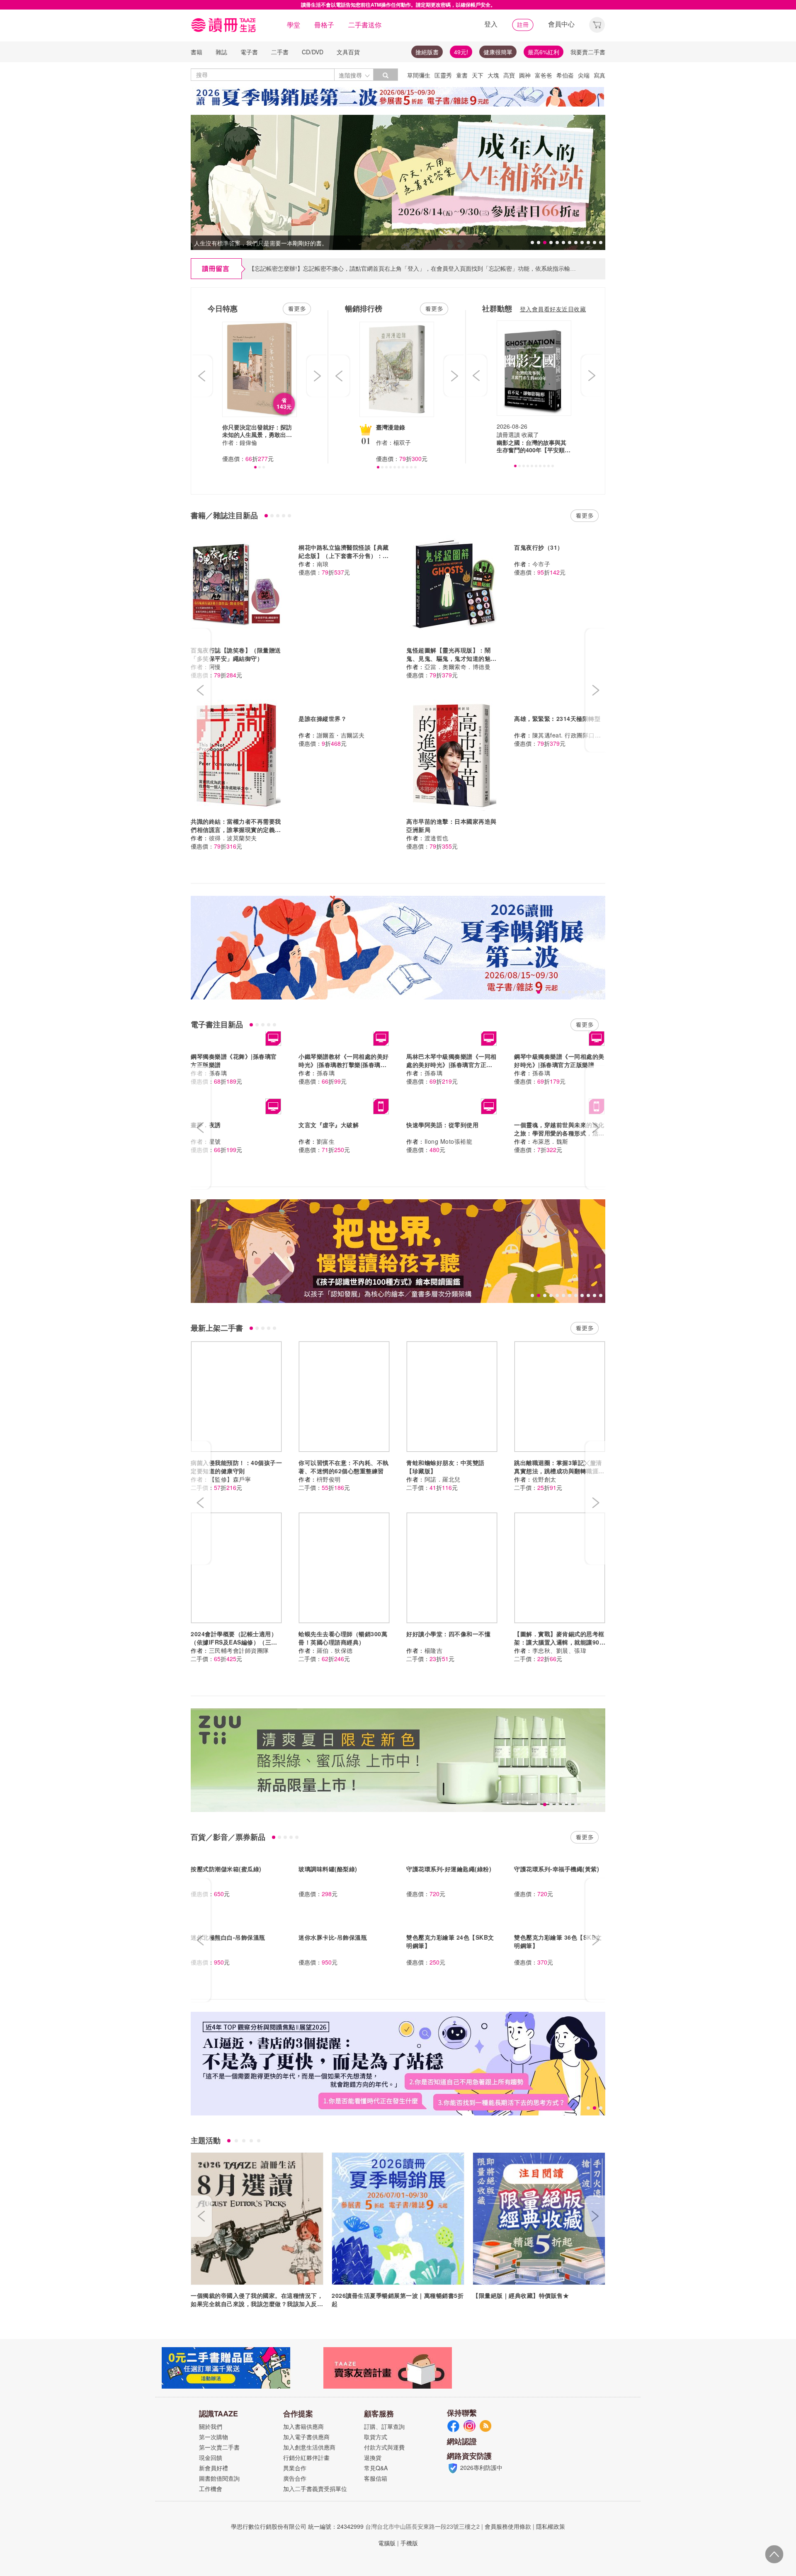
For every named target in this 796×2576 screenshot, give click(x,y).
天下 (478, 75)
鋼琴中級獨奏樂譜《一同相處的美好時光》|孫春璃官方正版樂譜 (559, 1060)
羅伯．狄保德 (335, 1650)
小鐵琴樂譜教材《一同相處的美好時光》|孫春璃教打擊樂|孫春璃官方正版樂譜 (344, 1065)
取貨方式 (376, 2437)
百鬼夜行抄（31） (539, 547)
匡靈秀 (443, 75)
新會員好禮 (214, 2468)
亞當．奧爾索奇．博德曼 (458, 667)
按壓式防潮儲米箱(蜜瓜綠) (226, 1869)
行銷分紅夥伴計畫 (306, 2457)
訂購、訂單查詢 (384, 2426)
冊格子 (324, 25)
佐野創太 (544, 1479)
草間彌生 (419, 75)
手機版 (409, 2543)
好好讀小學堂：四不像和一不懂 (448, 1634)
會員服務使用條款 (508, 2526)
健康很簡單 (498, 52)
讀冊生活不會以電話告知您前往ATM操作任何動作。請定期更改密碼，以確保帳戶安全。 (398, 5)
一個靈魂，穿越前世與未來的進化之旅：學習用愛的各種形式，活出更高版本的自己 (559, 1133)
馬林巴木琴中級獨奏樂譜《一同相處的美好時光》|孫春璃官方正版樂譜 (451, 1065)
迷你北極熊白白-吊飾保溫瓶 (228, 1937)
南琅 (323, 564)
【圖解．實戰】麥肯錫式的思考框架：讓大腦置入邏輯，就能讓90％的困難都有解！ (560, 1642)
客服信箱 (376, 2478)
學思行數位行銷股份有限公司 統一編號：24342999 (297, 2526)
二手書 (280, 52)
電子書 (249, 52)
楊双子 (402, 442)
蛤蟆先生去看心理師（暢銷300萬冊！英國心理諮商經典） (343, 1638)
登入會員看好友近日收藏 (553, 309)
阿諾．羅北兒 (443, 1479)
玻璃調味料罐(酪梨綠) (328, 1869)
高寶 (509, 75)
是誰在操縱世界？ (323, 718)
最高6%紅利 (544, 52)
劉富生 (326, 1141)
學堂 (294, 25)
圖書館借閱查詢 (219, 2478)
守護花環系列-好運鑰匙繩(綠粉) (449, 1869)
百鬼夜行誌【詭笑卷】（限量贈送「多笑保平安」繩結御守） (236, 654)
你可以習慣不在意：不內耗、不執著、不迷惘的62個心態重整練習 (344, 1467)
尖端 (584, 75)
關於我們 (211, 2426)
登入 (491, 24)
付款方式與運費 (384, 2447)
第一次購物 (214, 2437)
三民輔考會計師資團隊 (239, 1650)
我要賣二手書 (588, 52)
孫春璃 (218, 1073)
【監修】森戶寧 (230, 1479)
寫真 (599, 75)
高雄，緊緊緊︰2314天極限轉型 (557, 718)
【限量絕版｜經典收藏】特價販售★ (521, 2295)
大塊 (493, 75)
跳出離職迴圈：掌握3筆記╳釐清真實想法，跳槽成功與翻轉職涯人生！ (559, 1471)
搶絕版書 (427, 52)
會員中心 (561, 24)
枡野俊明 (329, 1479)
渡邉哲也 (437, 838)
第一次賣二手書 (219, 2447)
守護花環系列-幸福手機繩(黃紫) (557, 1869)
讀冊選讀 (508, 434)
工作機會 (211, 2489)
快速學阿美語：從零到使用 (442, 1125)
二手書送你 (365, 25)
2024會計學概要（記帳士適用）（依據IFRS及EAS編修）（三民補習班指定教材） (234, 1642)
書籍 (197, 52)
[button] (597, 24)
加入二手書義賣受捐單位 (315, 2489)
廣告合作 (295, 2478)
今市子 (541, 564)
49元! (461, 52)
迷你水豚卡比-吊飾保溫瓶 (333, 1937)
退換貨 (373, 2457)
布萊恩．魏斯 (550, 1141)
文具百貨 (348, 52)
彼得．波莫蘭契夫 (233, 838)
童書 (462, 75)
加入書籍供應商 (303, 2426)
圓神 (525, 75)
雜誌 (221, 52)
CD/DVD (313, 52)
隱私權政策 (551, 2526)
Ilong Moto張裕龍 (449, 1141)
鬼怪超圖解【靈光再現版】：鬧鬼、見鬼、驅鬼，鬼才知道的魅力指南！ (451, 658)
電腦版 (387, 2543)
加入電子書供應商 (306, 2437)
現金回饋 (211, 2457)
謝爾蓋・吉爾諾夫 (341, 735)
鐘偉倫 (248, 442)
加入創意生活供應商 (309, 2447)
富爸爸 (544, 75)
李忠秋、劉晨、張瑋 (559, 1650)
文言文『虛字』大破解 (329, 1125)
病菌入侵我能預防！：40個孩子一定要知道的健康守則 (236, 1467)
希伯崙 (565, 75)
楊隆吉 (434, 1650)
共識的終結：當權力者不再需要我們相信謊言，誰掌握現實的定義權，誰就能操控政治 (236, 830)
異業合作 (295, 2468)
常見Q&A (376, 2468)
